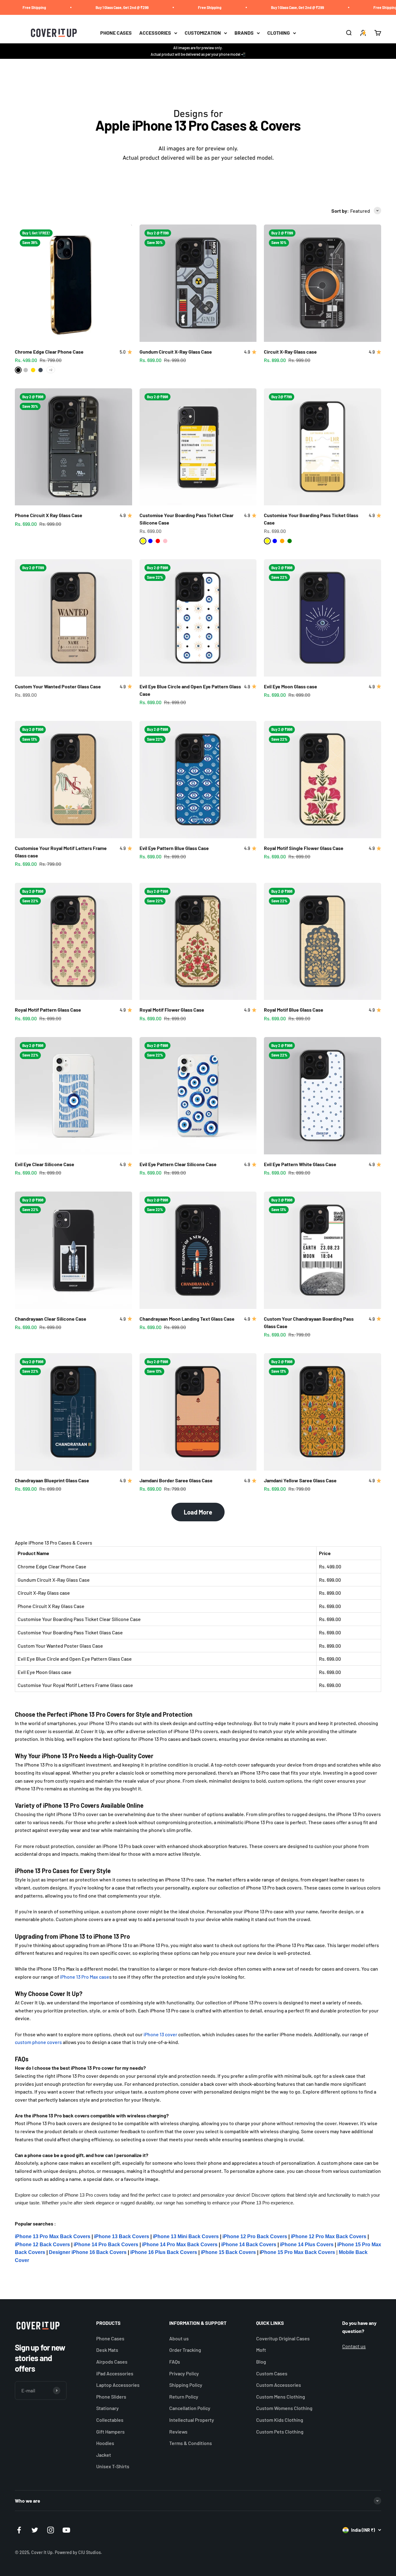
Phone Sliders (111, 2397)
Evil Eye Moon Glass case (291, 686)
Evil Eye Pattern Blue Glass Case (174, 848)
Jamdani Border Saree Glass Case (176, 1480)
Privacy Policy (184, 2373)
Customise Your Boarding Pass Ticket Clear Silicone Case (79, 1619)
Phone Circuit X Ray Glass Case (49, 515)
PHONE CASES (116, 33)
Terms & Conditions (191, 2443)
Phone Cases (110, 2338)
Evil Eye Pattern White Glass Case (300, 1164)
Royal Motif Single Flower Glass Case (304, 848)
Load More (198, 1512)
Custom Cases (272, 2373)
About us (179, 2338)
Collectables (110, 2420)
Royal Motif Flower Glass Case (172, 1010)
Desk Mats (107, 2350)
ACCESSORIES (155, 33)
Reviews (178, 2432)
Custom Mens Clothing (281, 2397)
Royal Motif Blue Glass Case (294, 1010)
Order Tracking (185, 2350)
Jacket (104, 2455)
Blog (261, 2362)
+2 (51, 370)
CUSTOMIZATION (203, 33)
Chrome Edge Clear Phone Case (49, 352)
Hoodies (105, 2443)
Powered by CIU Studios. (78, 2552)
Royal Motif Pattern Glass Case (48, 1010)
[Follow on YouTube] (66, 2530)
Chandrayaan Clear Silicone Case (51, 1319)
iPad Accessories (115, 2373)
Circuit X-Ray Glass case (290, 352)
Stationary (108, 2408)
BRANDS (244, 33)
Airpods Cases (112, 2362)
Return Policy (184, 2397)
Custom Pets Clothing (280, 2432)
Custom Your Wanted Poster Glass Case (58, 686)
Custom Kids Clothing (280, 2420)
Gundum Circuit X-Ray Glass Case (176, 352)
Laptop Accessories (118, 2385)
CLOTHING (279, 33)
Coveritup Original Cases (283, 2338)
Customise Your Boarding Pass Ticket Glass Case (70, 1632)
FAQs (175, 2362)
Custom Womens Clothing (284, 2408)
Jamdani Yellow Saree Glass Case (300, 1480)
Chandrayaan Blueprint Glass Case (52, 1480)
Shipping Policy (186, 2385)
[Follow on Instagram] (51, 2530)
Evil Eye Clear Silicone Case (45, 1164)
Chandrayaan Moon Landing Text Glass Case (187, 1319)
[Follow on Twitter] (35, 2530)
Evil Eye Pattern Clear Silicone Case (178, 1164)
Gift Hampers (110, 2432)
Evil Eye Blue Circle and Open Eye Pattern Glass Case (75, 1659)
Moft (261, 2350)
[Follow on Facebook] (19, 2530)
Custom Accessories (279, 2385)
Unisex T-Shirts (113, 2466)
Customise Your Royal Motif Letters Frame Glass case (75, 1685)
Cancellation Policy (190, 2408)
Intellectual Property (192, 2420)
